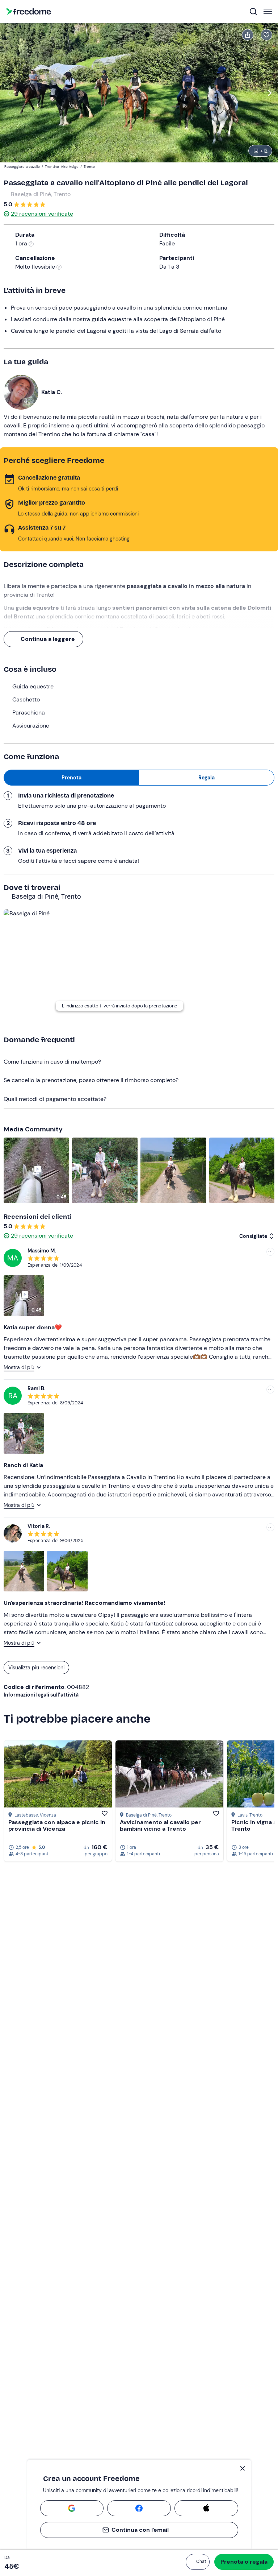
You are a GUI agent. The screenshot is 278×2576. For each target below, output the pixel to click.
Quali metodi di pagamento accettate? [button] (55, 1099)
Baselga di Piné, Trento (41, 194)
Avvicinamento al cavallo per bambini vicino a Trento (160, 1825)
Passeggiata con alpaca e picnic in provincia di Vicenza (57, 1825)
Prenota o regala (244, 2562)
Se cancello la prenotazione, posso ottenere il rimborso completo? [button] (91, 1080)
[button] (198, 2562)
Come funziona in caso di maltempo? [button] (52, 1062)
